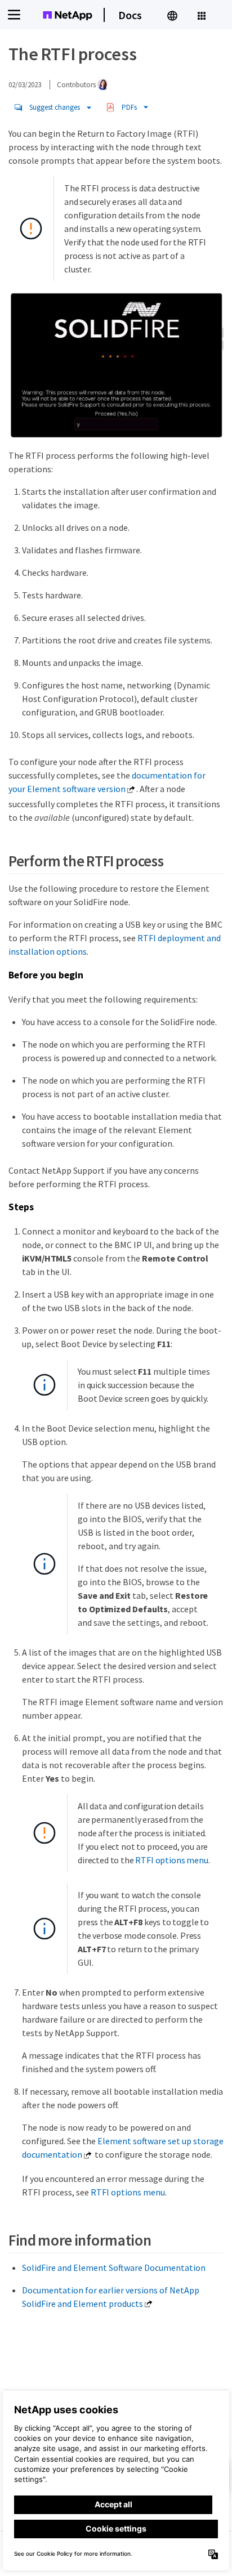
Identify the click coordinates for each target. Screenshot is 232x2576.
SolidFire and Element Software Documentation (114, 2268)
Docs (130, 15)
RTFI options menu (171, 1860)
